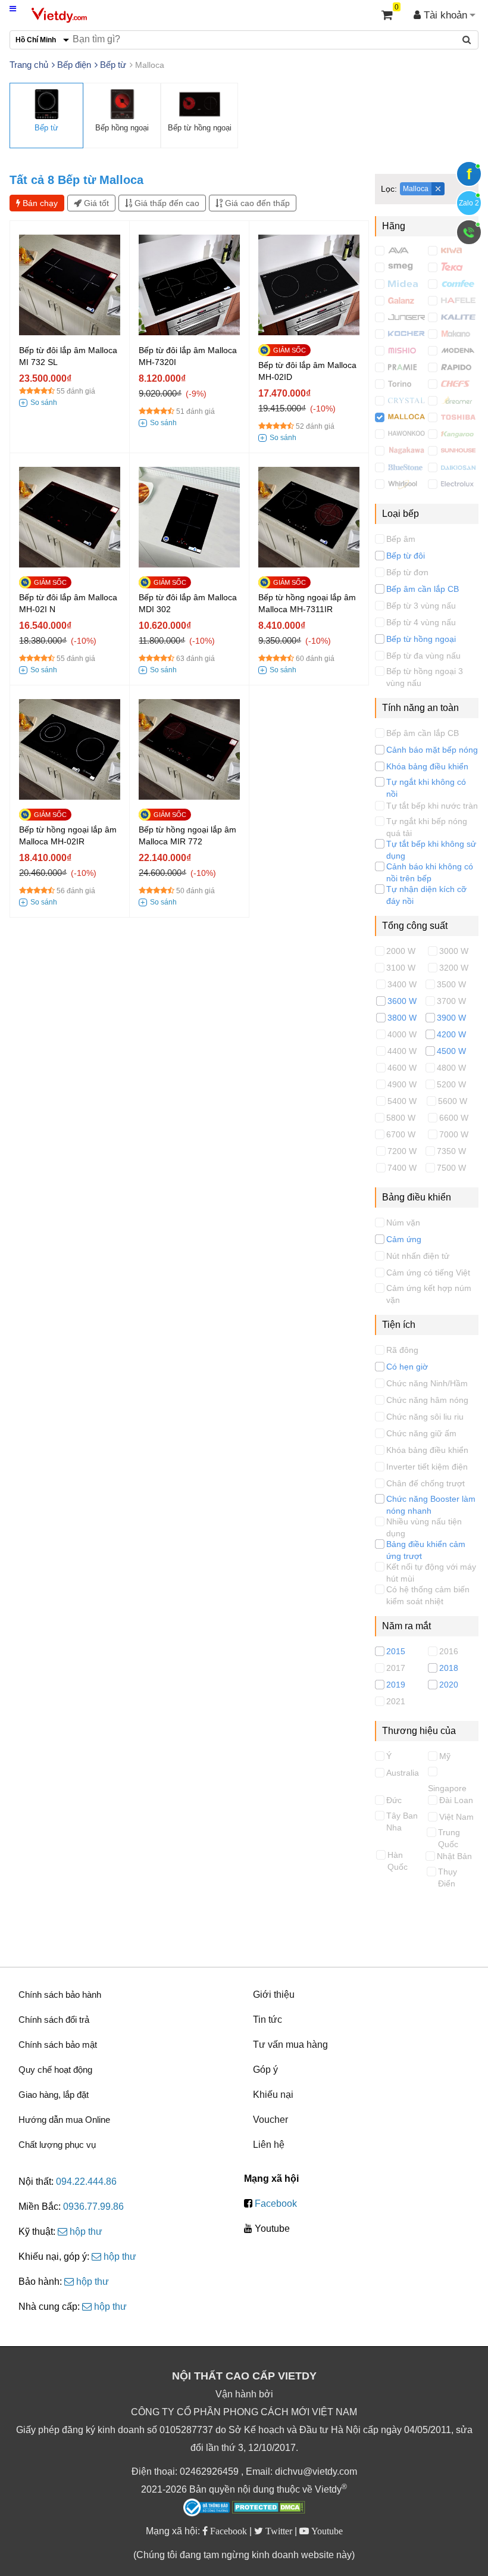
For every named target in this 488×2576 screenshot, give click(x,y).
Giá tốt (95, 203)
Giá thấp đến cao (166, 203)
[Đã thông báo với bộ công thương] (207, 2508)
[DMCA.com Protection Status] (269, 2509)
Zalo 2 (469, 203)
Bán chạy (39, 203)
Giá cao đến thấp (256, 203)
